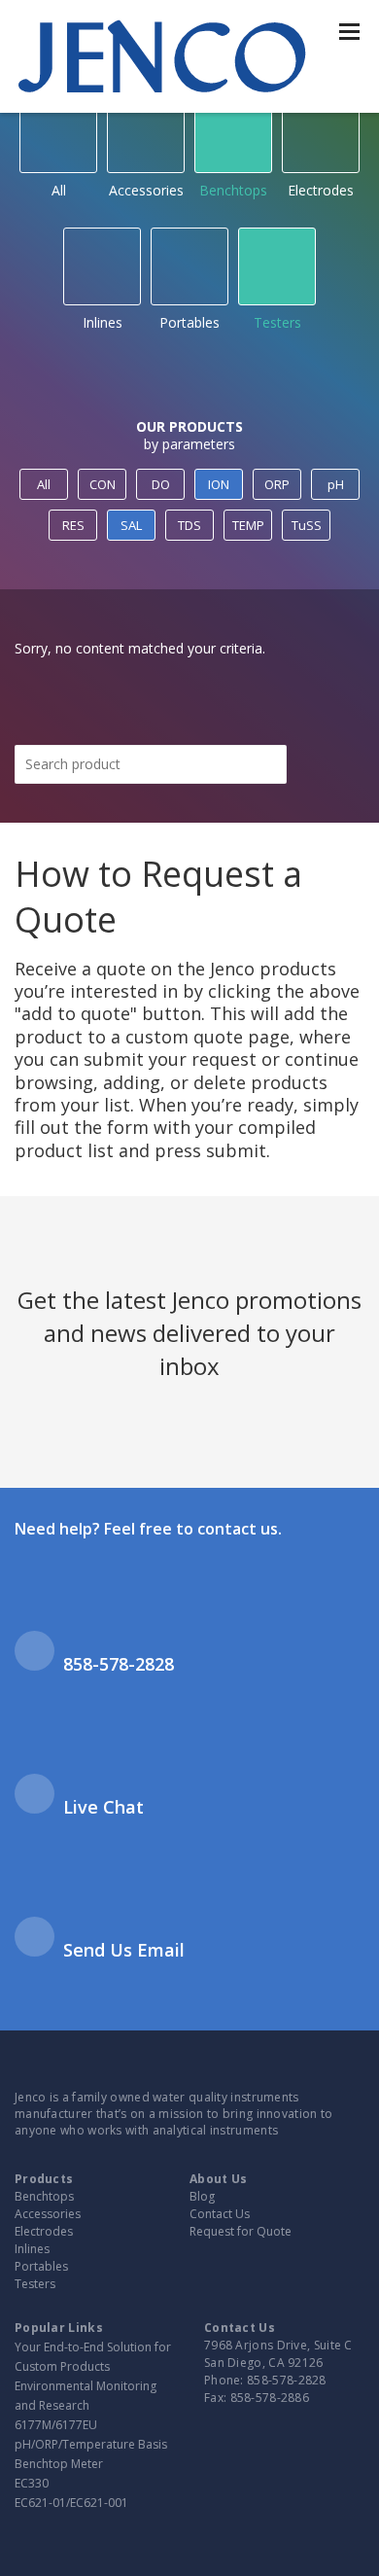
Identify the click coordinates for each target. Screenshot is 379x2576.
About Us (218, 2179)
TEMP (248, 525)
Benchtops (233, 190)
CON (103, 484)
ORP (277, 484)
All (59, 190)
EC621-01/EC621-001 (71, 2503)
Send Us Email (124, 1950)
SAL (131, 525)
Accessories (146, 190)
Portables (189, 322)
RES (73, 525)
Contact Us (220, 2214)
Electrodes (321, 190)
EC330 (32, 2483)
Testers (277, 322)
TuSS (307, 525)
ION (219, 484)
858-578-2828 (119, 1664)
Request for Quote (241, 2231)
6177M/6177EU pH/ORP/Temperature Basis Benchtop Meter (91, 2444)
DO (161, 484)
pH (336, 484)
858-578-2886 (270, 2398)
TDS (189, 525)
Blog (202, 2196)
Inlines (103, 322)
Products (44, 2179)
